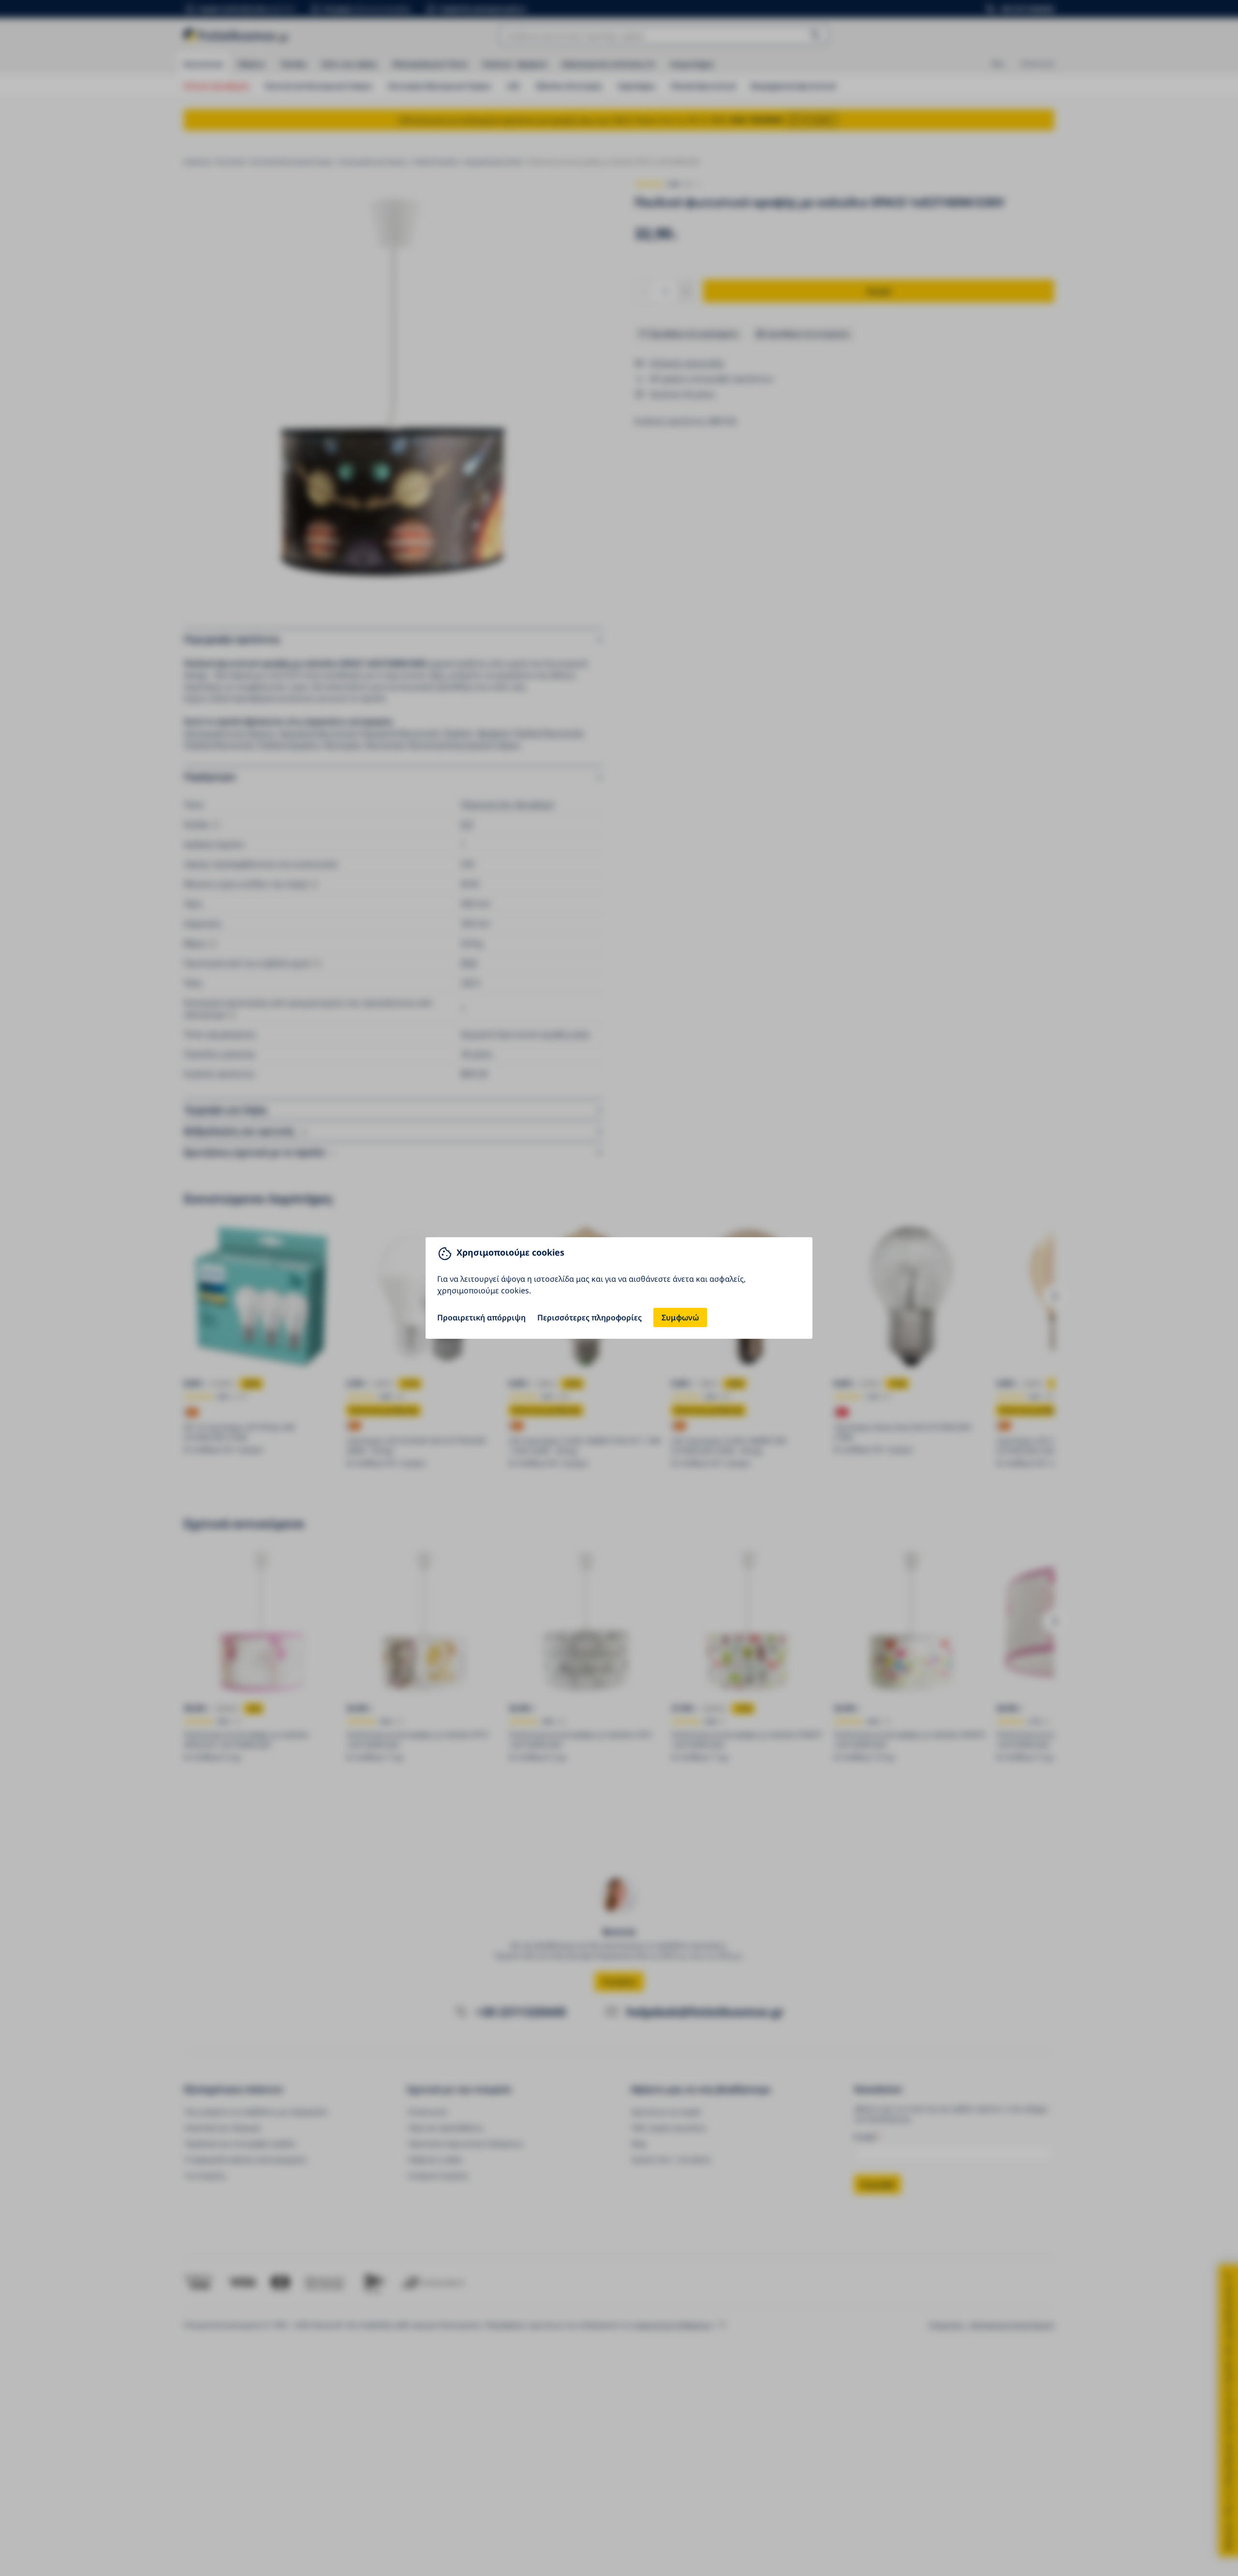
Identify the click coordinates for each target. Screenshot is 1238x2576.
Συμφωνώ (680, 1317)
